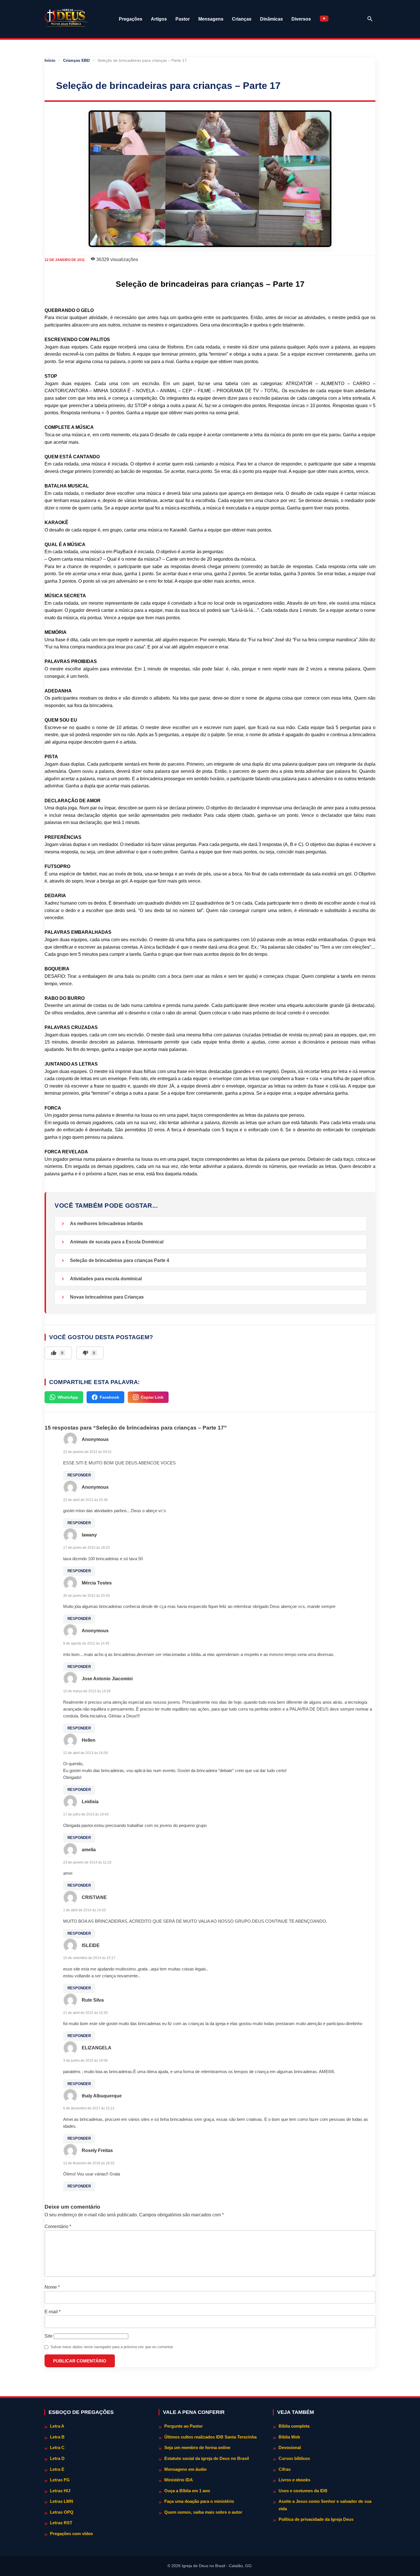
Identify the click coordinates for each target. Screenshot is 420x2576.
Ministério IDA (179, 2480)
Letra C (57, 2447)
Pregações (131, 19)
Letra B (57, 2437)
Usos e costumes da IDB (303, 2491)
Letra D (57, 2458)
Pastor (183, 19)
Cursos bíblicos (294, 2458)
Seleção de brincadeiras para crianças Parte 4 (120, 1260)
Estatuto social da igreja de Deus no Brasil (207, 2458)
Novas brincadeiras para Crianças (107, 1297)
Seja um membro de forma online (197, 2447)
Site (49, 2336)
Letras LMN (62, 2501)
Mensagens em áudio (185, 2469)
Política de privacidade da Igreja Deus (316, 2519)
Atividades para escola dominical (106, 1279)
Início (50, 60)
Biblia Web (289, 2437)
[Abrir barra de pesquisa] (370, 19)
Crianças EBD (76, 60)
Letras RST (61, 2523)
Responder (79, 1475)
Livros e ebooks (294, 2480)
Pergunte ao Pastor (184, 2426)
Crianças (242, 19)
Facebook (109, 1397)
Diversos (301, 19)
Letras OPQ (62, 2512)
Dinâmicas (271, 19)
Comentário (58, 2226)
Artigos (159, 19)
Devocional (290, 2447)
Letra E (57, 2469)
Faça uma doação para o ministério (199, 2501)
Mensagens (211, 19)
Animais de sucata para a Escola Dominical (117, 1242)
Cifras (285, 2469)
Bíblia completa (294, 2426)
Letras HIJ (60, 2491)
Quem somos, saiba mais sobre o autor (203, 2512)
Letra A (57, 2426)
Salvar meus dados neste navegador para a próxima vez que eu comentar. (112, 2347)
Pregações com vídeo (71, 2534)
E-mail (53, 2312)
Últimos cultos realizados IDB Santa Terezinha (210, 2437)
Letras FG (60, 2480)
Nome (52, 2287)
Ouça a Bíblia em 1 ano (187, 2491)
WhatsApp (68, 1397)
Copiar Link (152, 1397)
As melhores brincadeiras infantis (106, 1224)
